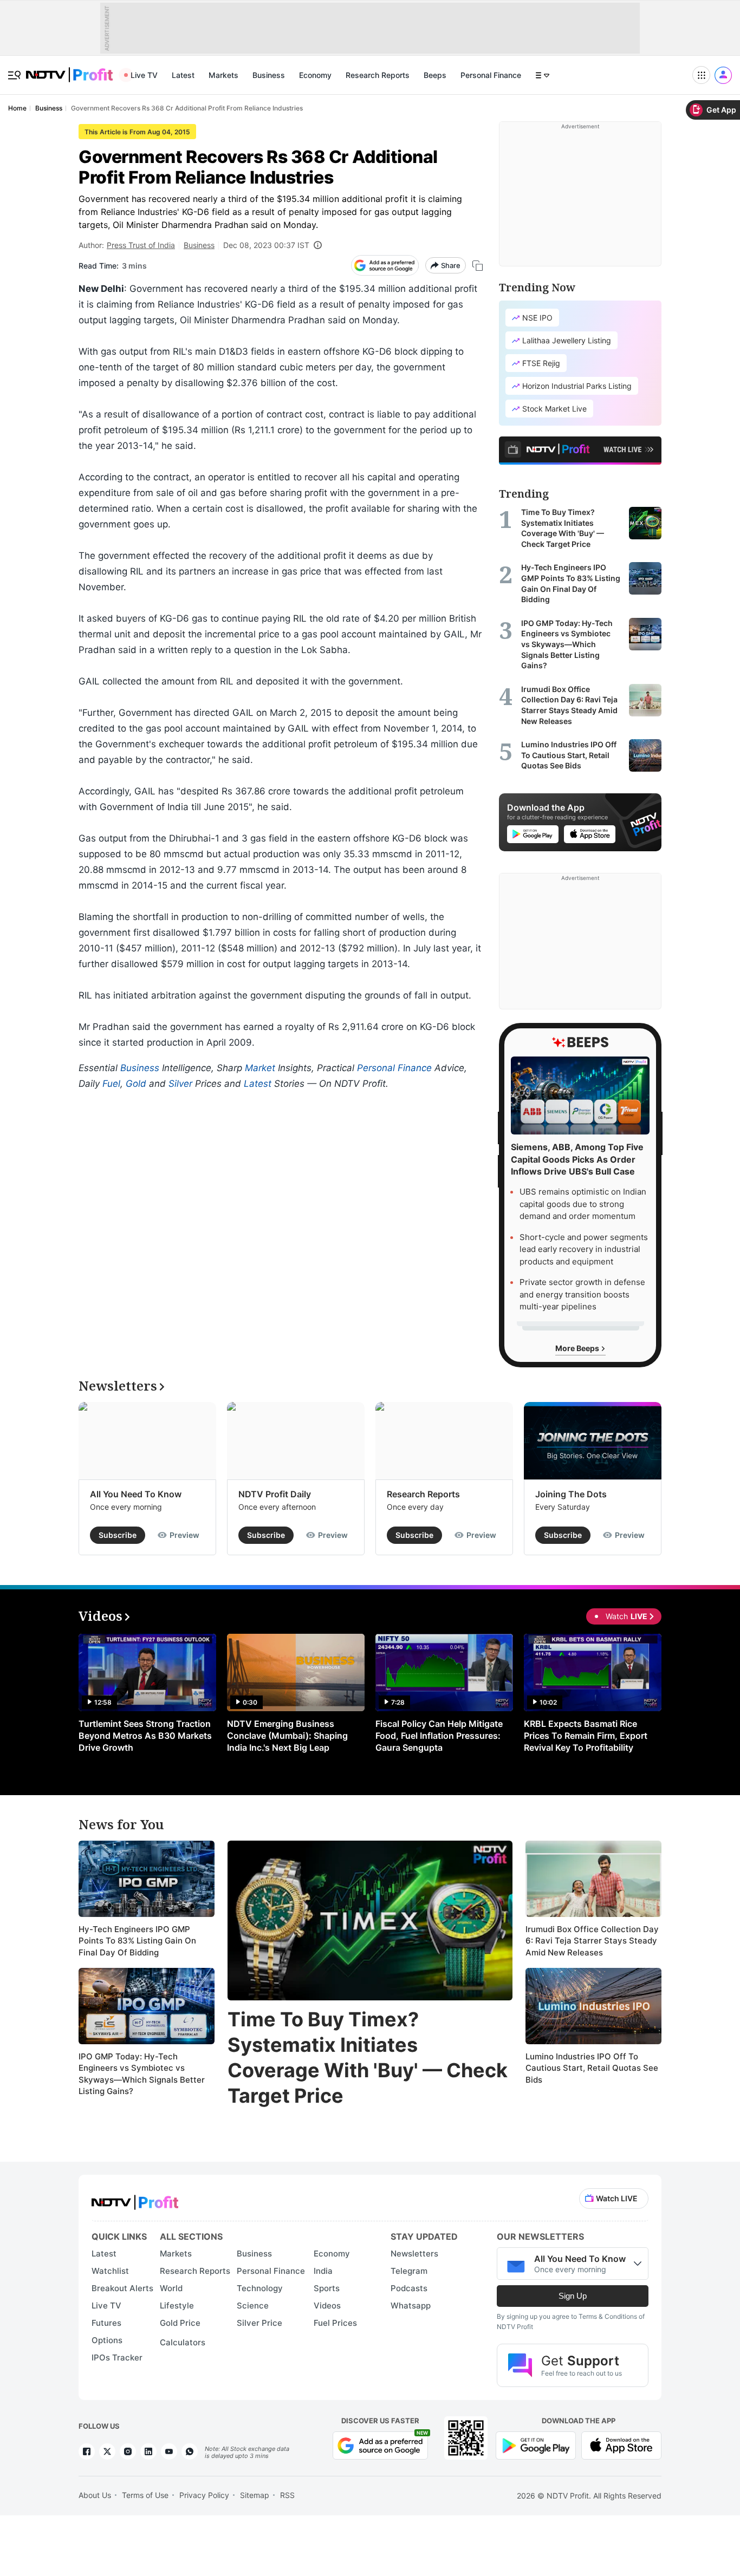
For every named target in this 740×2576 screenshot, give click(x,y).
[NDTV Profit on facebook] (87, 2451)
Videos (327, 2306)
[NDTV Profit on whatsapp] (190, 2451)
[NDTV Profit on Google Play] (536, 2444)
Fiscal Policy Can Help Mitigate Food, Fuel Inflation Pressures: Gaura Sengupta (439, 1736)
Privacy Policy (204, 2495)
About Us (95, 2495)
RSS (287, 2495)
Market (260, 1068)
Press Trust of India (141, 245)
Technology (260, 2288)
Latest (183, 75)
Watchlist (110, 2271)
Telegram (409, 2271)
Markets (223, 75)
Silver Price (259, 2323)
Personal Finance (491, 75)
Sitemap (255, 2495)
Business (269, 75)
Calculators (183, 2342)
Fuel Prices (335, 2323)
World (171, 2288)
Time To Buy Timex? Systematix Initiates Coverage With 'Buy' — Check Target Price (368, 2057)
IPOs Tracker (117, 2357)
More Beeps (578, 1348)
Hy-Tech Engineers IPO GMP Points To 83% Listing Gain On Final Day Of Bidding (137, 1941)
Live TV (144, 75)
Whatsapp (411, 2306)
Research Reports (378, 75)
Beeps (435, 75)
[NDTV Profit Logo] (135, 2199)
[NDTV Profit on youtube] (169, 2451)
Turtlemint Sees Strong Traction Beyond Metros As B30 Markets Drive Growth (145, 1736)
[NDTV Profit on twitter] (107, 2451)
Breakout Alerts (122, 2288)
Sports (327, 2288)
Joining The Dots (571, 1494)
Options (107, 2340)
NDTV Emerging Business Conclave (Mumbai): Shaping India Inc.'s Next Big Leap (287, 1736)
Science (253, 2306)
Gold (136, 1084)
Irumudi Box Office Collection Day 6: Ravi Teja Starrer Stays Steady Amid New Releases (592, 1941)
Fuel (111, 1084)
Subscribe (118, 1535)
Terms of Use (145, 2495)
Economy (315, 75)
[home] (69, 69)
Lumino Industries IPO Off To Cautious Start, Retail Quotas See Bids (592, 2068)
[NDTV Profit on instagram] (128, 2451)
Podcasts (409, 2288)
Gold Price (180, 2323)
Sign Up (573, 2296)
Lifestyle (177, 2306)
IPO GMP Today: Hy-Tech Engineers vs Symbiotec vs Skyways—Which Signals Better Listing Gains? (142, 2074)
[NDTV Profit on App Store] (621, 2444)
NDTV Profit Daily (275, 1494)
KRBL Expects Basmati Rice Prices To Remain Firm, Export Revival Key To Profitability (586, 1736)
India (323, 2271)
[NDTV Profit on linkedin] (148, 2451)
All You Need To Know (136, 1494)
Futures (106, 2323)
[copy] (478, 266)
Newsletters (414, 2254)
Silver (180, 1084)
